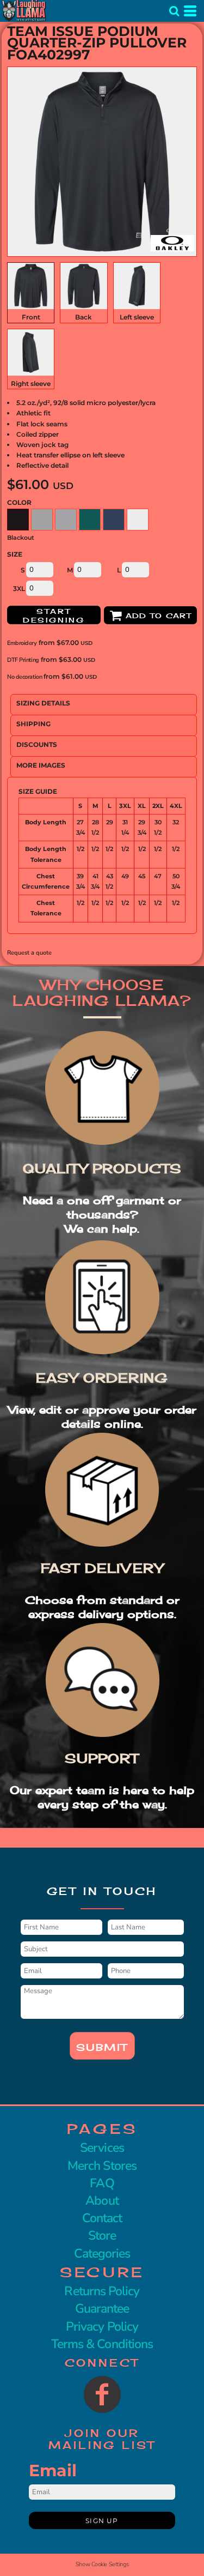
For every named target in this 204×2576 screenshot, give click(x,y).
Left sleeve (137, 317)
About (102, 2201)
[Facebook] (102, 2394)
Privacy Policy (102, 2327)
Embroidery (22, 643)
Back (84, 317)
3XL (19, 589)
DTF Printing (23, 660)
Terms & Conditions (102, 2344)
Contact (102, 2218)
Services (102, 2148)
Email (53, 2471)
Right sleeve (31, 384)
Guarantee (102, 2309)
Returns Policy (102, 2291)
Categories (102, 2254)
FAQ (102, 2183)
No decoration (24, 677)
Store (102, 2236)
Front (31, 317)
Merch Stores (102, 2166)
